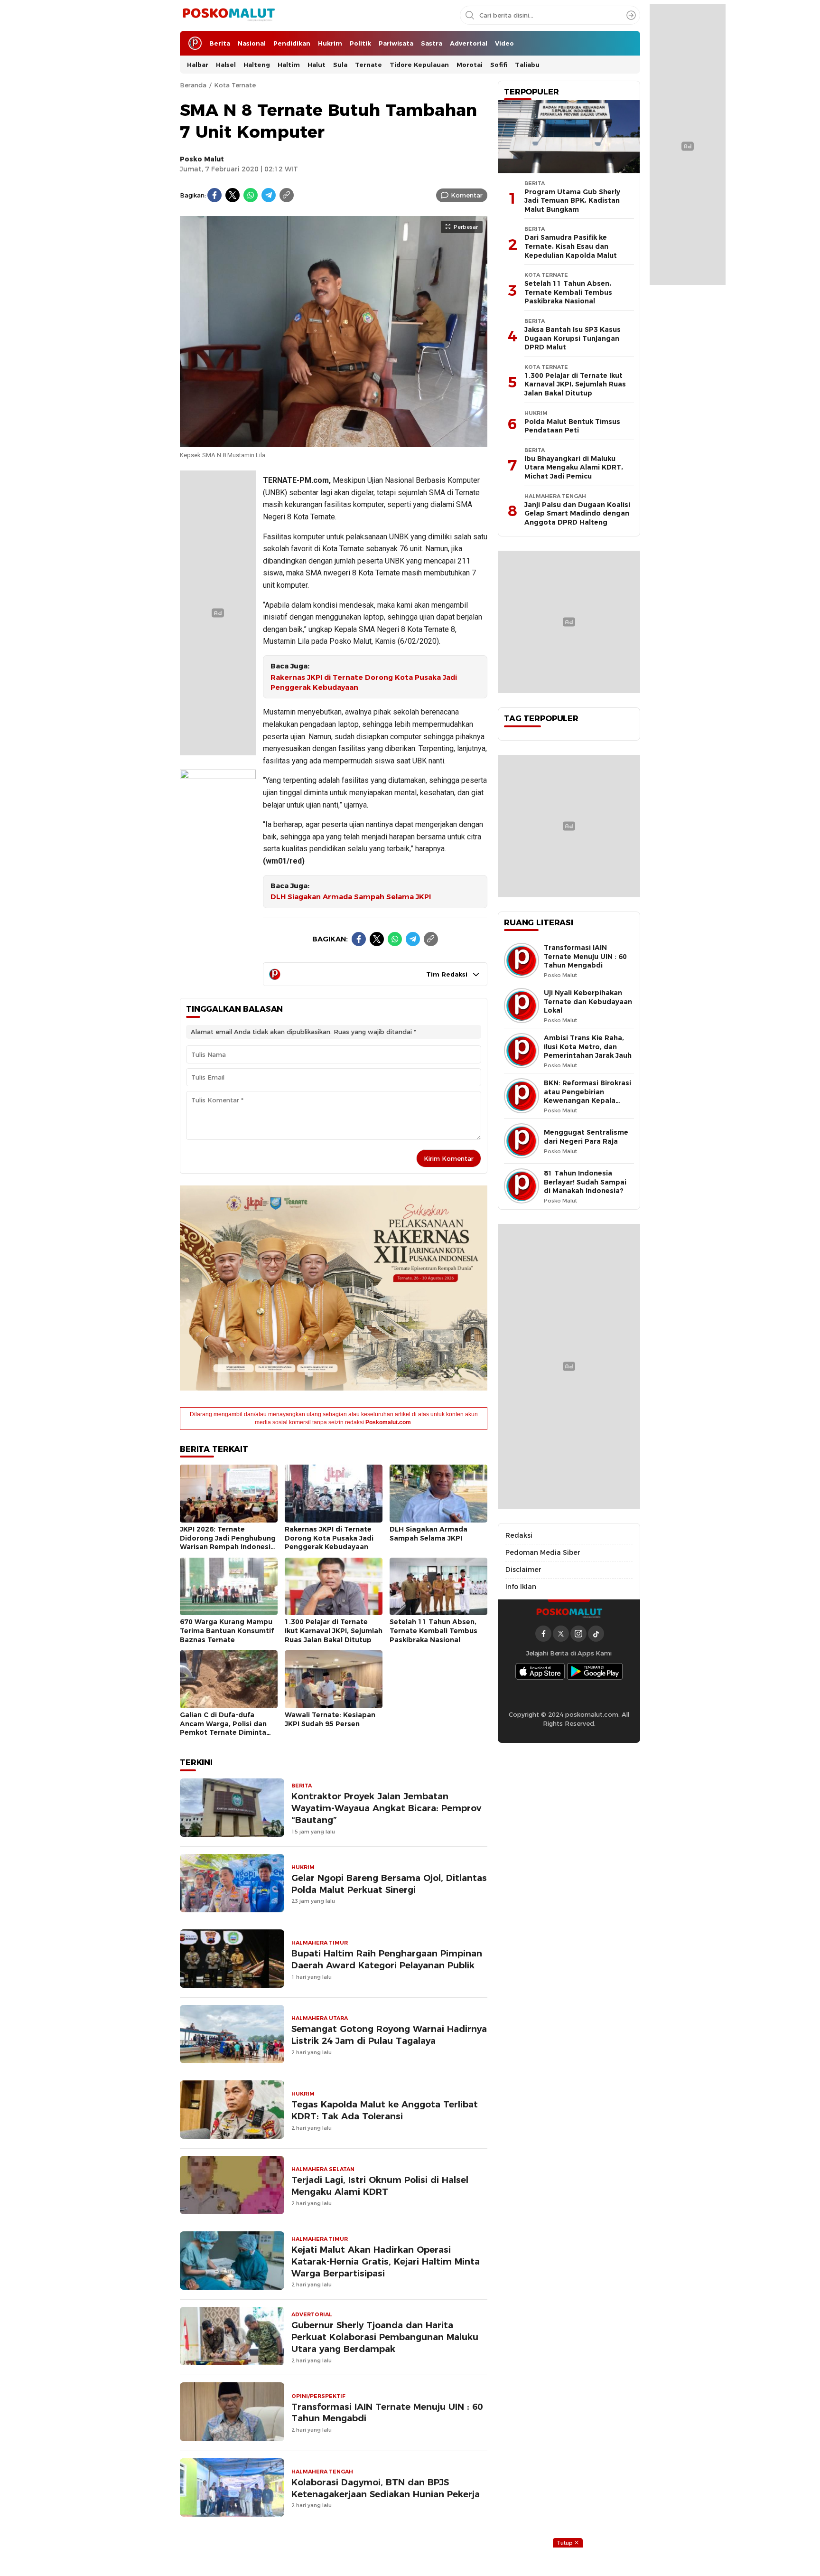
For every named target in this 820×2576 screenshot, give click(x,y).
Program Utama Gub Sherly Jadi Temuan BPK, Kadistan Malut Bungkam (572, 201)
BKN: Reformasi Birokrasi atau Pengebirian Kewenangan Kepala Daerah (587, 1096)
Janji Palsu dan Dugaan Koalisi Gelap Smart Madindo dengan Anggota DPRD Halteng (577, 513)
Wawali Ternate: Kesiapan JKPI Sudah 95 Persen (330, 1719)
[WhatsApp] (251, 195)
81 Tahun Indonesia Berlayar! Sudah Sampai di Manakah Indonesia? (585, 1182)
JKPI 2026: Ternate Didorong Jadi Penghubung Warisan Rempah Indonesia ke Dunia (228, 1542)
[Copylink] (287, 195)
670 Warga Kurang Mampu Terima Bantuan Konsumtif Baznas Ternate (227, 1631)
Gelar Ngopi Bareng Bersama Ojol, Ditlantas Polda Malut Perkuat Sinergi (389, 1884)
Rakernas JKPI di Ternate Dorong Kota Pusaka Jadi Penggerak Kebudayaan (364, 682)
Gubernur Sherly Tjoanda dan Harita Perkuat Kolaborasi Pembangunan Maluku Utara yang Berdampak (385, 2337)
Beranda (193, 85)
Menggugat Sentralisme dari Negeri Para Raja (586, 1137)
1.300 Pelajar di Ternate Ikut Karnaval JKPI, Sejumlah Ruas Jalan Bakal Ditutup (334, 1631)
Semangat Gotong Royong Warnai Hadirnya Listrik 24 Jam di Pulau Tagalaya (389, 2035)
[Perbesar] (334, 442)
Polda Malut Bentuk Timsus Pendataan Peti (572, 426)
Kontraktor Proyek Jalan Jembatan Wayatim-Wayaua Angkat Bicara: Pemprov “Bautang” (386, 1808)
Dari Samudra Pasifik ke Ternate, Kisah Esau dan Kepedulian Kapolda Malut (571, 246)
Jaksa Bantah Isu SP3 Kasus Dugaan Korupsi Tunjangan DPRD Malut (573, 338)
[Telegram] (269, 195)
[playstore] (595, 1671)
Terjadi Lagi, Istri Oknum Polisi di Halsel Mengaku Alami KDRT (380, 2186)
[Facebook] (214, 195)
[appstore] (540, 1671)
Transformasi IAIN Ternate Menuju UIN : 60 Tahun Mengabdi (387, 2413)
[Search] (631, 15)
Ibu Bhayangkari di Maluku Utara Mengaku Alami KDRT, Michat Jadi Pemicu (574, 467)
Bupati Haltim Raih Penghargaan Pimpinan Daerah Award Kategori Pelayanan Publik (387, 1959)
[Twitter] (233, 195)
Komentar (467, 195)
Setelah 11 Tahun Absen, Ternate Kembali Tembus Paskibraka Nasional (433, 1631)
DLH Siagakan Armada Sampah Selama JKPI (351, 897)
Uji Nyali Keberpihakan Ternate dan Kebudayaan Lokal (588, 1001)
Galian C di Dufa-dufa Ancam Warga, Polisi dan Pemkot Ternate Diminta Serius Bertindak (223, 1728)
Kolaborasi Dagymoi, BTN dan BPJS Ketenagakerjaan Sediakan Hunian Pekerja (386, 2488)
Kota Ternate (235, 85)
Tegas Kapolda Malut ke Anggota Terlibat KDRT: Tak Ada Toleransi (385, 2110)
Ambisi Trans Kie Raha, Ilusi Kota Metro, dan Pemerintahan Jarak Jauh (588, 1047)
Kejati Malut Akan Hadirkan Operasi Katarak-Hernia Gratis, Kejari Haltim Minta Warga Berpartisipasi (386, 2261)
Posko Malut (202, 159)
